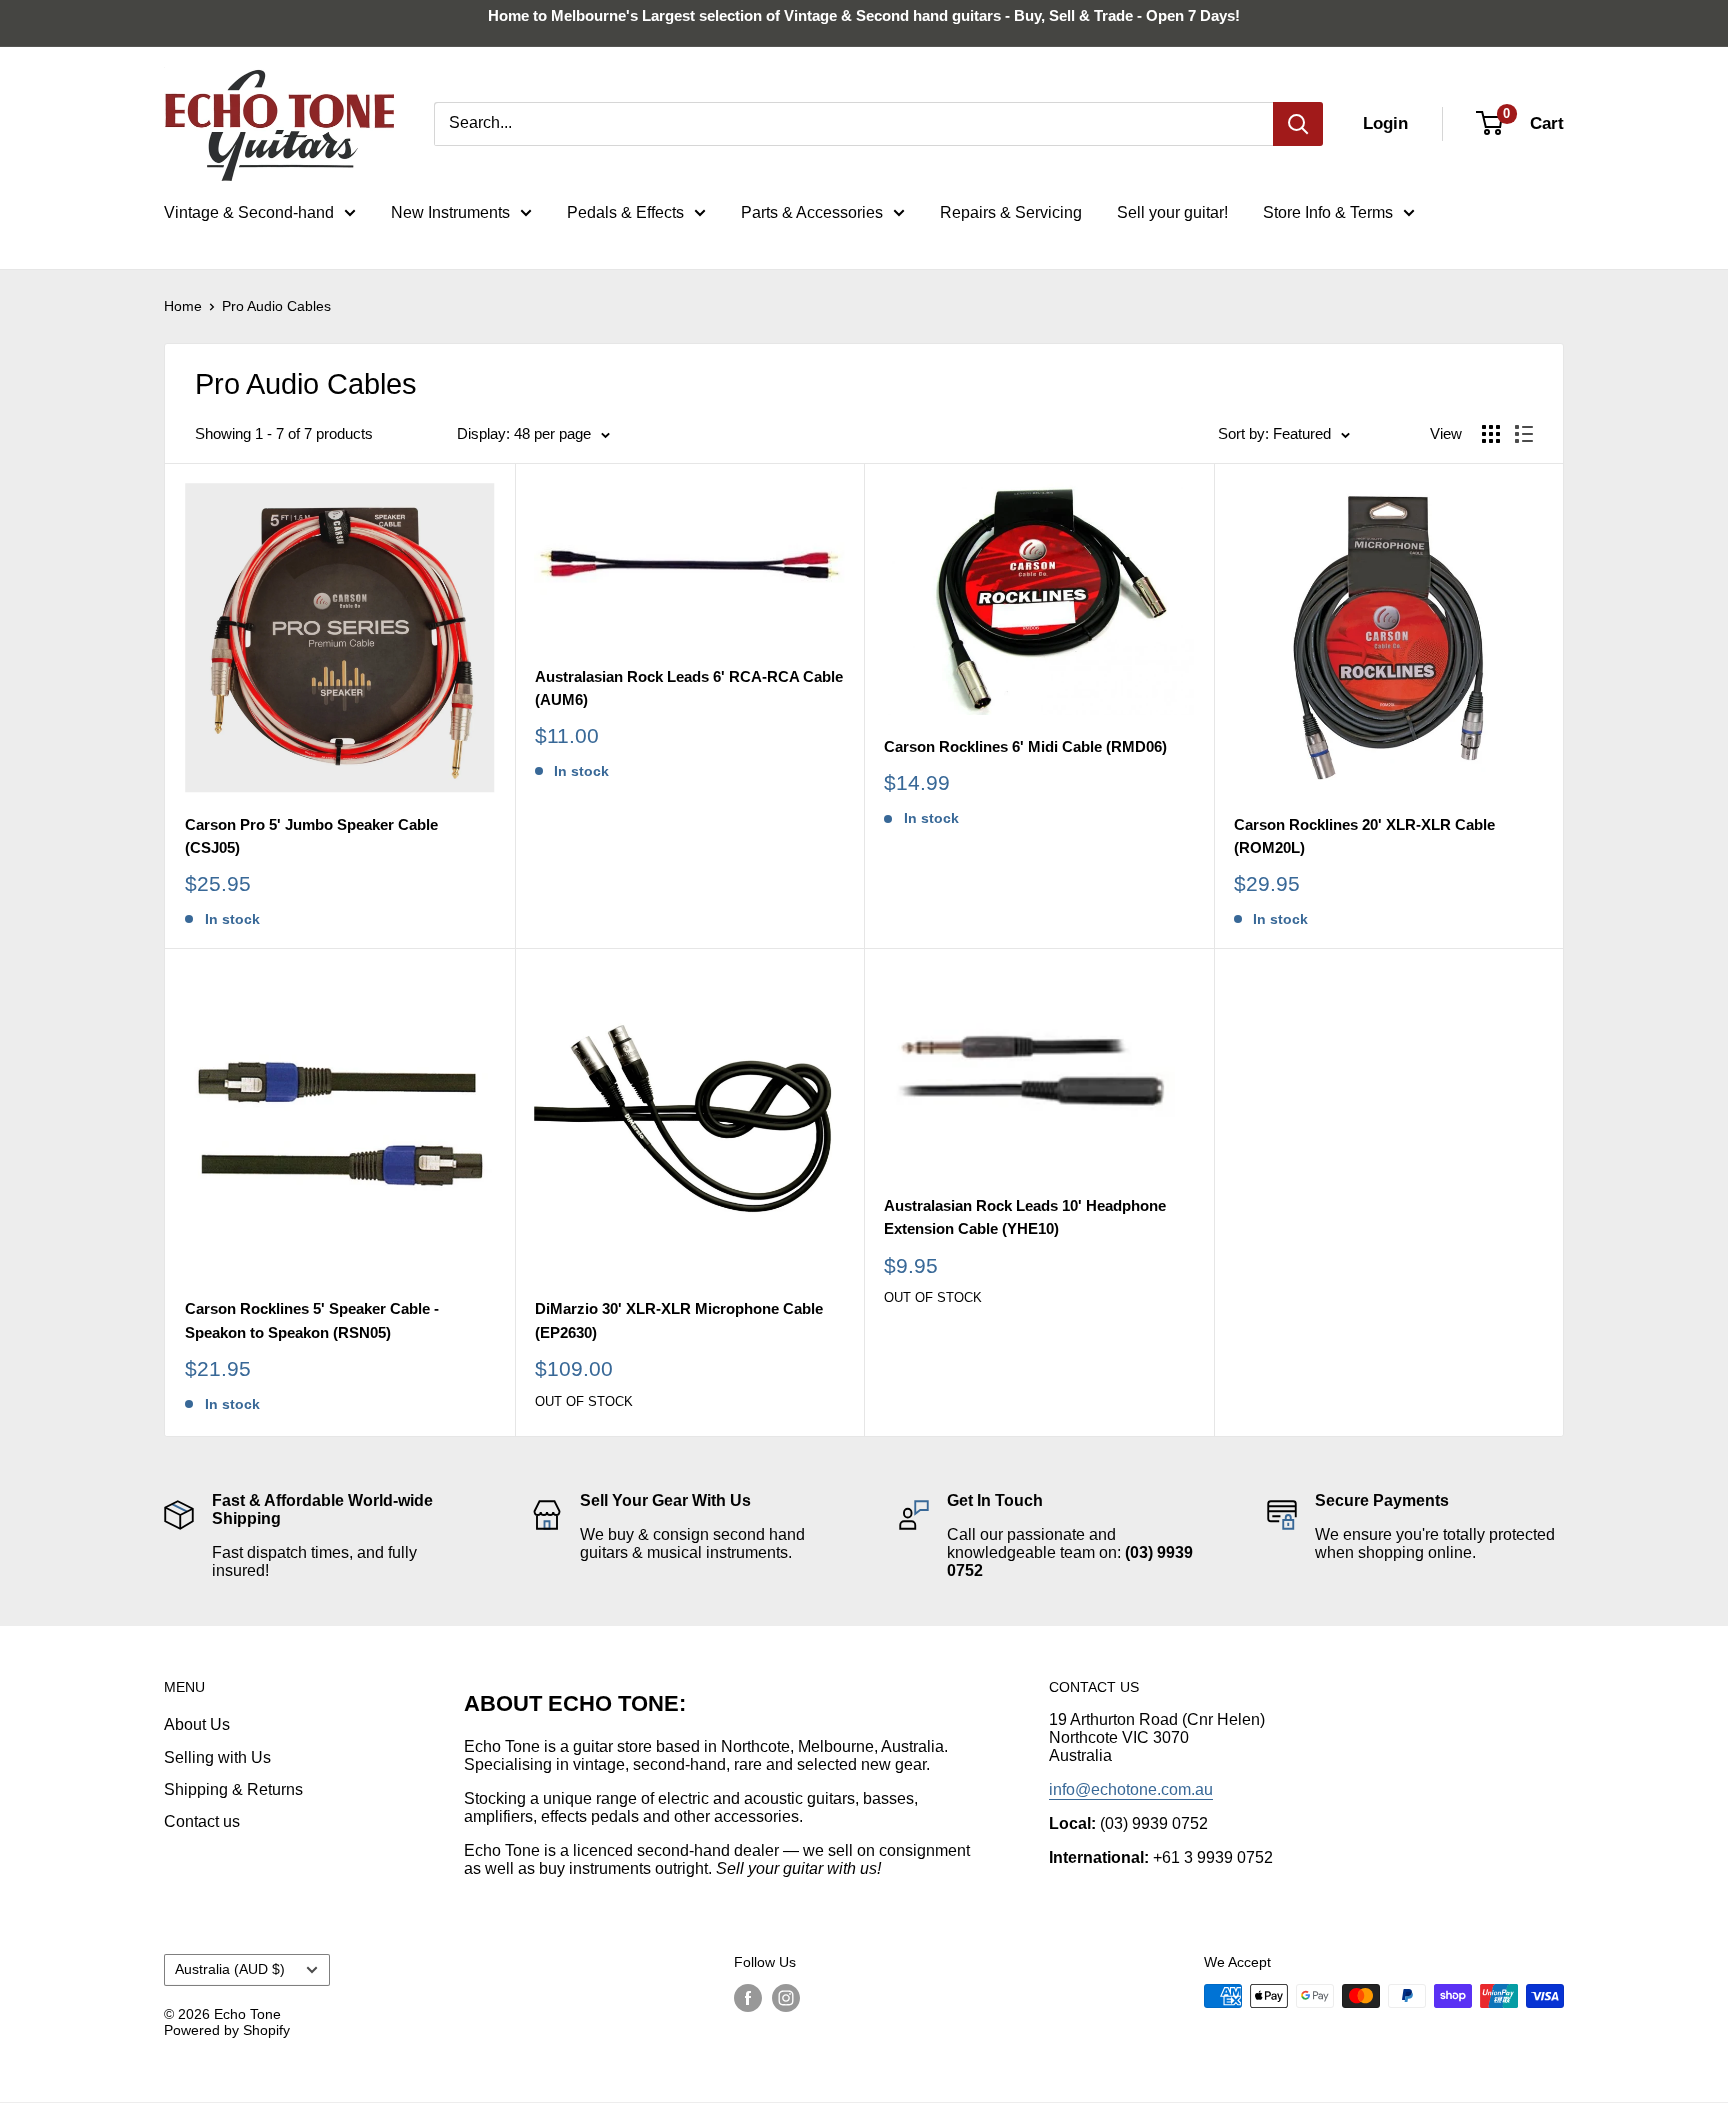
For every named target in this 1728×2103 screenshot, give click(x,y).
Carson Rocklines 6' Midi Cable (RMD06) (1025, 746)
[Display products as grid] (1491, 434)
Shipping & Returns (233, 1789)
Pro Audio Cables (276, 306)
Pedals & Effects (625, 212)
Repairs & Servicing (1011, 212)
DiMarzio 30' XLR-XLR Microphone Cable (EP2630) (679, 1320)
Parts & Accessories (812, 212)
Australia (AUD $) (230, 1969)
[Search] (1298, 124)
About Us (197, 1724)
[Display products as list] (1524, 434)
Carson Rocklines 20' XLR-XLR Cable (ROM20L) (1364, 836)
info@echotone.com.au (1131, 1789)
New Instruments (450, 212)
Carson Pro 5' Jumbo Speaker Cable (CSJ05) (311, 836)
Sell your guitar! (1172, 212)
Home (183, 306)
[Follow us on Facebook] (748, 1998)
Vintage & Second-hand (249, 212)
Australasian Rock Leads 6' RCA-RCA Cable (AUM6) (689, 688)
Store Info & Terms (1328, 212)
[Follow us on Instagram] (786, 1998)
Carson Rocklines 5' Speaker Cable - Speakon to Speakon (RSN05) (312, 1320)
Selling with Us (217, 1757)
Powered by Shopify (227, 2030)
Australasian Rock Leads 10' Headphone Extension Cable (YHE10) (1025, 1217)
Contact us (202, 1821)
